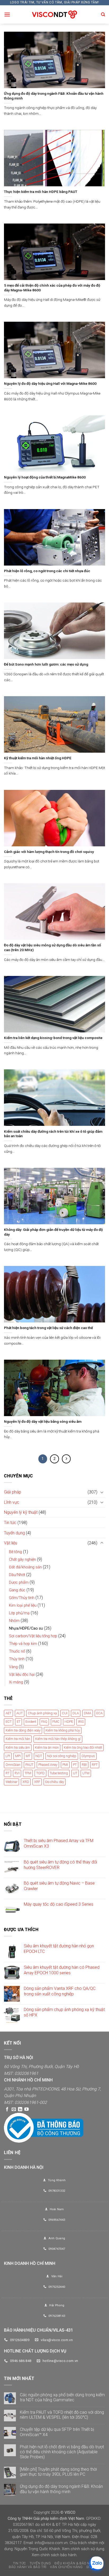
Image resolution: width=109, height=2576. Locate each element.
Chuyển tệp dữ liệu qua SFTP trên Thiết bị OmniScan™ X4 (57, 2432)
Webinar (12, 1782)
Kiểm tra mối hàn (18, 1739)
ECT (9, 1722)
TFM (28, 1773)
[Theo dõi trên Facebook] (7, 2109)
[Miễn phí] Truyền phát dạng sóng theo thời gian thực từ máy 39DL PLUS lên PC (58, 2472)
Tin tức (10, 1523)
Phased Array (48, 1765)
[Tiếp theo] (66, 1459)
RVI (17, 1773)
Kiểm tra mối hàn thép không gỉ (58, 1739)
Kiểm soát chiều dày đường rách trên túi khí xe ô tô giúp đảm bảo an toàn (53, 1134)
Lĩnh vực (12, 1502)
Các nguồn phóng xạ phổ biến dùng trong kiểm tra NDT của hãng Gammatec (62, 2397)
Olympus (88, 1756)
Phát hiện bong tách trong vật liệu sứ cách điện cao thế (48, 1328)
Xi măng (16, 1682)
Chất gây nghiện (22, 1560)
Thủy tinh (17, 1659)
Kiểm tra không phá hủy (63, 1730)
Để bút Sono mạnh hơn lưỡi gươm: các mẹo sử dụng (46, 664)
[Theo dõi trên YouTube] (26, 2109)
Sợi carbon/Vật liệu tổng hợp (33, 1636)
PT (75, 1765)
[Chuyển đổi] (102, 1492)
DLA (76, 1713)
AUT (20, 1713)
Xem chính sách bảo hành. (54, 2555)
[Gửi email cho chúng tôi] (14, 2109)
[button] (7, 14)
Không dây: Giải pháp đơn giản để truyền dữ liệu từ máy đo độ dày (53, 1232)
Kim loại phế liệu (23, 1605)
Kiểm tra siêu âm (18, 1747)
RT (8, 1773)
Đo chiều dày (55, 1782)
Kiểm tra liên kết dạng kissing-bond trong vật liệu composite (53, 1038)
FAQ (44, 1722)
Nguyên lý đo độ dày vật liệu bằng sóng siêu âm (43, 1421)
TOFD (40, 1773)
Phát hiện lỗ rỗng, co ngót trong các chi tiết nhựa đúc (47, 571)
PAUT (29, 1765)
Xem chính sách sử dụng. (83, 2549)
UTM (86, 1773)
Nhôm (14, 1621)
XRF (37, 1782)
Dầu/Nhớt (17, 1575)
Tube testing (59, 1773)
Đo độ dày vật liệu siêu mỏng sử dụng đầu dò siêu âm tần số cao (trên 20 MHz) (53, 947)
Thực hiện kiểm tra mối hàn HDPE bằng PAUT (41, 192)
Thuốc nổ (17, 1651)
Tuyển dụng (14, 1533)
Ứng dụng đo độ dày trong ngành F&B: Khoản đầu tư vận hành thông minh (54, 96)
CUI (65, 1713)
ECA (99, 1713)
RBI (84, 1765)
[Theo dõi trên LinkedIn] (20, 2109)
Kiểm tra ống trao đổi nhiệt (83, 1747)
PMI (65, 1765)
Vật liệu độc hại (22, 1675)
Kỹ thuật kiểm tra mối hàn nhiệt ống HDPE (38, 758)
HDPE (69, 1722)
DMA (88, 1713)
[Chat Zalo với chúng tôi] (96, 2563)
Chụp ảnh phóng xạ (42, 1713)
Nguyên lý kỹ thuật (21, 1512)
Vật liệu (11, 1543)
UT (75, 1773)
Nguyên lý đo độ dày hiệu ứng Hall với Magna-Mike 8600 (50, 383)
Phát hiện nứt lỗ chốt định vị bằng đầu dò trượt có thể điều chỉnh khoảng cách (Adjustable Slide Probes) (62, 2452)
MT (28, 1756)
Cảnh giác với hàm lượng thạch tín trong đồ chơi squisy (49, 852)
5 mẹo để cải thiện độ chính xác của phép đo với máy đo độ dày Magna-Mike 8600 (52, 288)
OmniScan (13, 1765)
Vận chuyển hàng (66, 2567)
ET (19, 1722)
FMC (56, 1722)
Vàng (13, 1667)
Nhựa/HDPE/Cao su (26, 1628)
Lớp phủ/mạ (19, 1613)
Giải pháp (13, 1492)
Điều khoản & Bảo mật (75, 2563)
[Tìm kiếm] (103, 15)
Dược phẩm (19, 1583)
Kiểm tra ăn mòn (47, 1747)
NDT (39, 1756)
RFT (95, 1765)
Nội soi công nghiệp (62, 1756)
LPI (8, 1756)
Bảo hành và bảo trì (28, 2567)
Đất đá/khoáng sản (25, 1567)
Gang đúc (17, 1590)
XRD (26, 1782)
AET (8, 1713)
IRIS (81, 1722)
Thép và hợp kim (23, 1644)
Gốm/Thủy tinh (22, 1598)
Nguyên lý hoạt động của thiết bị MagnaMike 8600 (45, 477)
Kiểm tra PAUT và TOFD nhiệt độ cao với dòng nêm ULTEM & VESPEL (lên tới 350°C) (62, 2415)
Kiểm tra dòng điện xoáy (23, 1730)
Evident (31, 1722)
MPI (18, 1756)
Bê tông (15, 1552)
